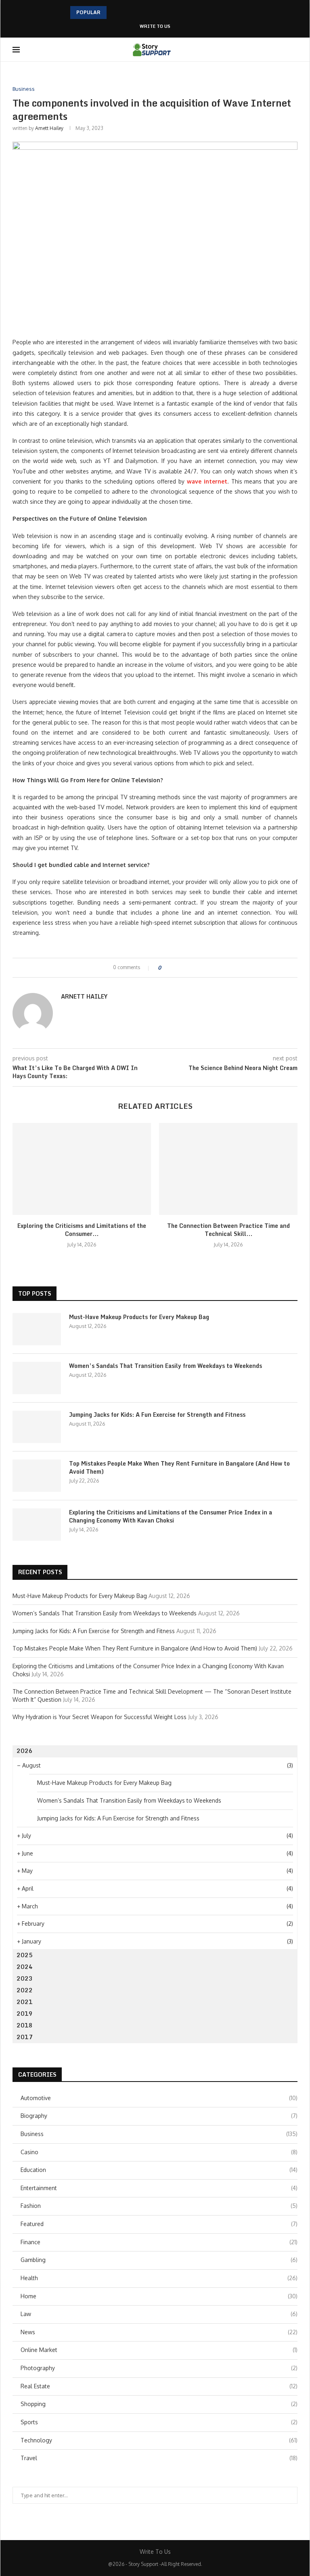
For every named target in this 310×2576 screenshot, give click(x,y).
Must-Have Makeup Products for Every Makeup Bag (139, 1317)
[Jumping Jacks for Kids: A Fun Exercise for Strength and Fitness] (37, 1427)
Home (159, 2296)
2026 (25, 1751)
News (159, 2332)
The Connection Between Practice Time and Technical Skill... (228, 1230)
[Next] (125, 13)
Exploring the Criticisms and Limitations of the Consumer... (82, 1230)
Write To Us (155, 26)
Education (159, 2170)
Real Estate (159, 2386)
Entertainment (159, 2188)
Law (159, 2314)
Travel (159, 2458)
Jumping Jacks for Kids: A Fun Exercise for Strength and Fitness (157, 1415)
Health (159, 2278)
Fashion (159, 2206)
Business (159, 2134)
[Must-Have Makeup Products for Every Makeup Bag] (37, 1329)
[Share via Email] (197, 968)
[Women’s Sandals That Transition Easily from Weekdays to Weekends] (37, 1378)
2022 (25, 1990)
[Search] (293, 50)
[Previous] (114, 13)
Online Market (159, 2350)
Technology (159, 2440)
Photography (159, 2368)
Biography (159, 2116)
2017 (25, 2037)
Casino (159, 2152)
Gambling (159, 2260)
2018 (25, 2025)
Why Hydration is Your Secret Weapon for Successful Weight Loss (99, 1717)
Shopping (159, 2404)
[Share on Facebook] (174, 968)
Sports (159, 2422)
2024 (25, 1967)
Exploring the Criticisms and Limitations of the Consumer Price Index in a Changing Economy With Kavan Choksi (171, 1516)
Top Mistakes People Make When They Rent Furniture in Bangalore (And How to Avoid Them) (179, 1467)
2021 (25, 2002)
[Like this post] (165, 968)
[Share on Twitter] (182, 968)
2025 (25, 1955)
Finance (159, 2242)
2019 (25, 2014)
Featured (159, 2224)
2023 (25, 1978)
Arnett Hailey (49, 128)
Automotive (159, 2098)
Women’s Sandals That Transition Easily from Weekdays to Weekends (165, 1366)
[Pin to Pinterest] (190, 968)
